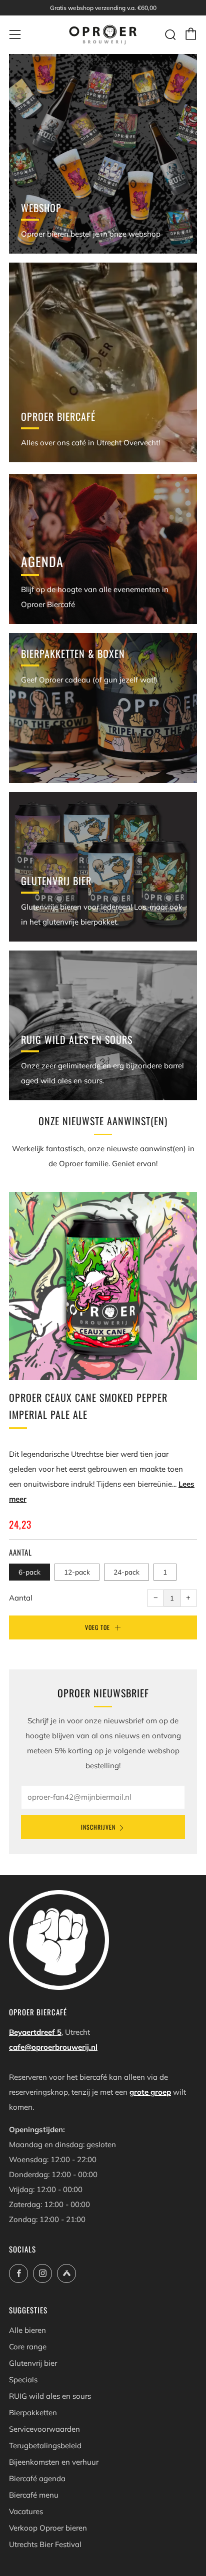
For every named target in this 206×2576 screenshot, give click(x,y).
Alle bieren (27, 2330)
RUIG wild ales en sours (50, 2396)
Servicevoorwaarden (44, 2429)
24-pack (126, 1572)
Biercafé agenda (37, 2478)
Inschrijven (98, 1827)
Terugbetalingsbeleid (45, 2445)
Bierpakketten (33, 2413)
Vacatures (26, 2511)
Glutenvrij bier (33, 2363)
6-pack (29, 1572)
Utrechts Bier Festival (45, 2544)
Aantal (21, 1598)
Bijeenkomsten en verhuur (54, 2462)
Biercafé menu (34, 2495)
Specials (23, 2380)
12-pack (77, 1572)
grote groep (150, 2092)
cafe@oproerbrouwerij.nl (53, 2047)
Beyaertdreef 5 (35, 2032)
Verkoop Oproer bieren (48, 2528)
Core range (28, 2347)
